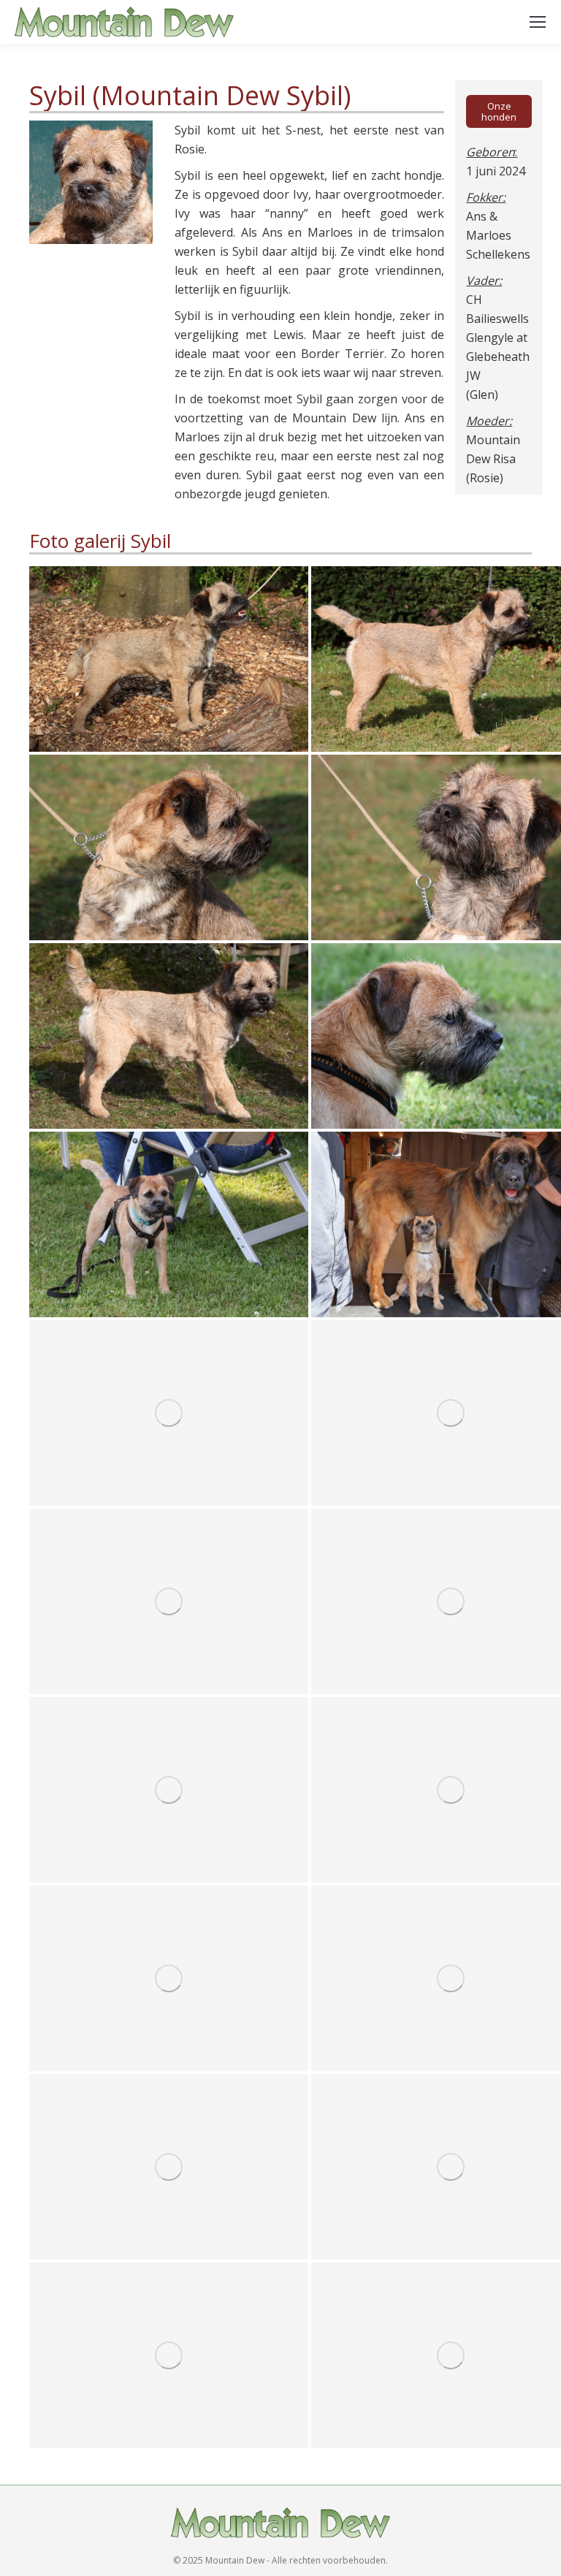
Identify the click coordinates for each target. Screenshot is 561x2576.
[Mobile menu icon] (538, 22)
